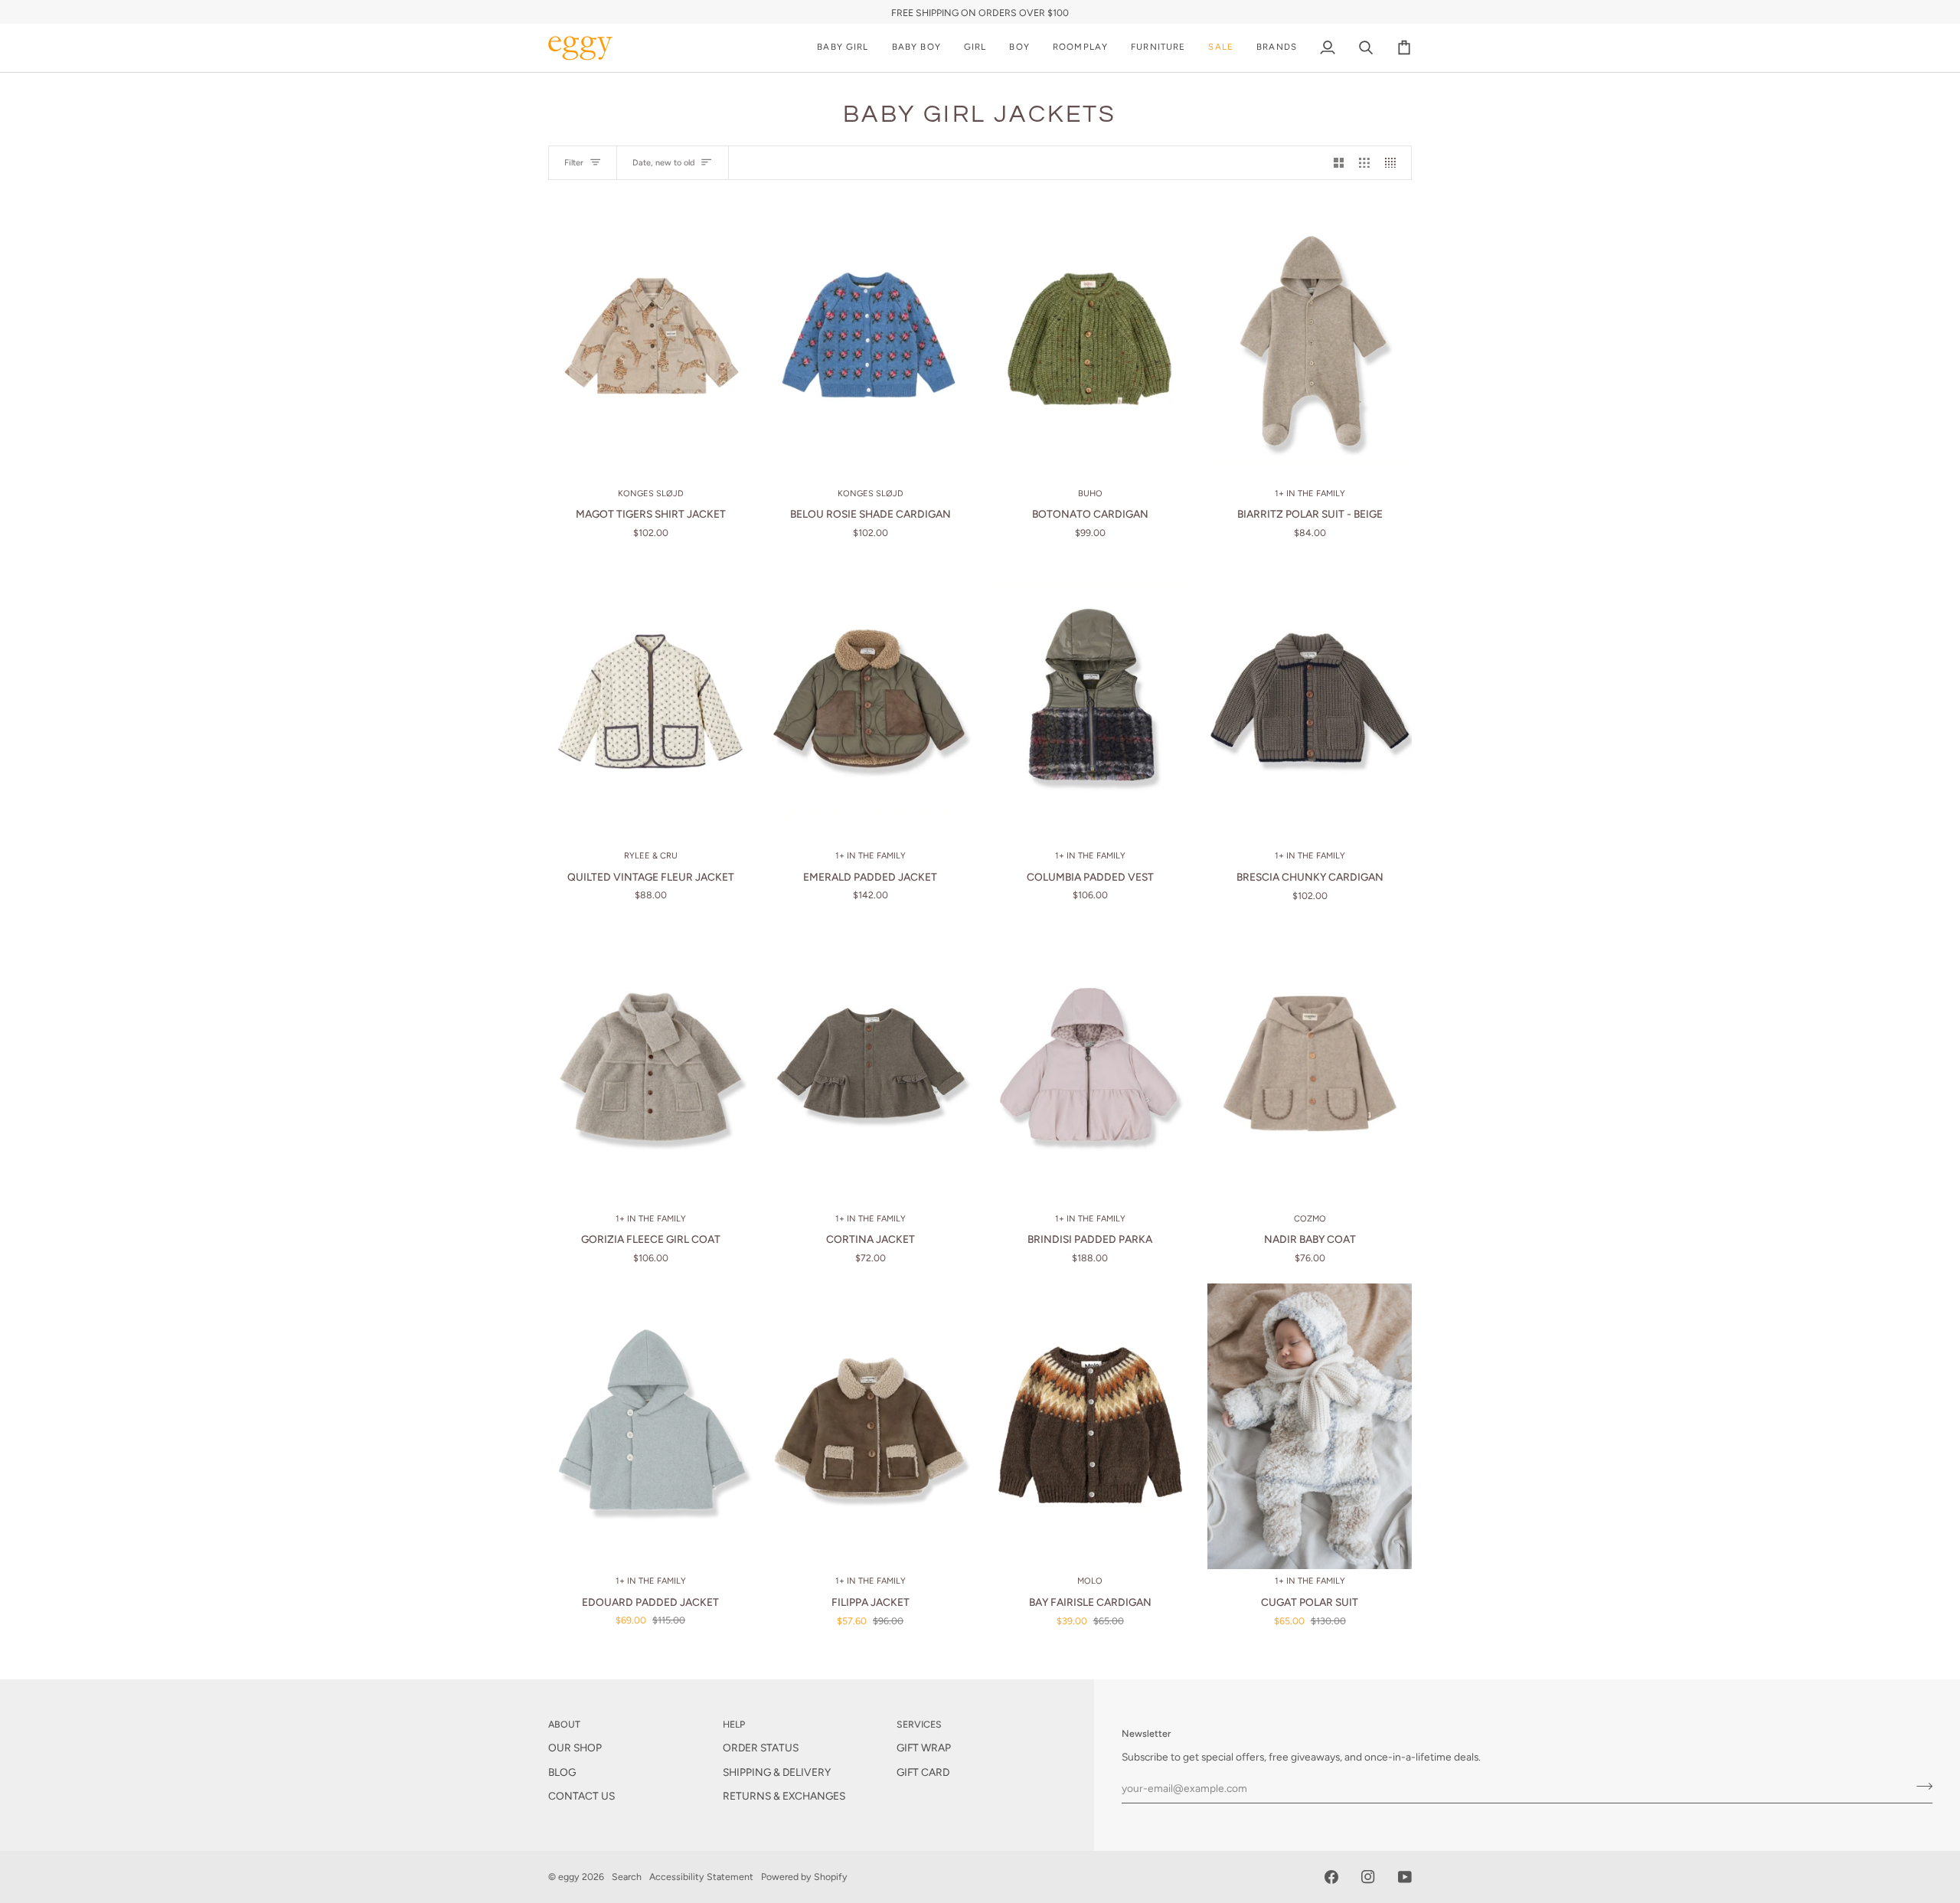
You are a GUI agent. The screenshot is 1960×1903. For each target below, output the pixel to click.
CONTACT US (581, 1796)
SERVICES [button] (919, 1724)
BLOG (562, 1772)
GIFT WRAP (924, 1748)
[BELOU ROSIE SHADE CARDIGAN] (870, 338)
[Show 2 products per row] (1339, 163)
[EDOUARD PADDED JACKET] (650, 1426)
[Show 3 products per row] (1364, 163)
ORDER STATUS (761, 1748)
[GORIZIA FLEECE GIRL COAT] (650, 1064)
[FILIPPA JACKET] (870, 1427)
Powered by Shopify (804, 1877)
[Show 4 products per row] (1394, 163)
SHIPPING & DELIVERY (777, 1772)
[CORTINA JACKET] (870, 1064)
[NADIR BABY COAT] (1310, 1064)
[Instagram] (1368, 1877)
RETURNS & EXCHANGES (784, 1796)
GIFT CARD (923, 1772)
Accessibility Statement (701, 1877)
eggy (569, 1877)
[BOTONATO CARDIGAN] (1090, 338)
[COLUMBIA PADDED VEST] (1090, 701)
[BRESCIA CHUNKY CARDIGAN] (1310, 701)
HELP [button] (734, 1724)
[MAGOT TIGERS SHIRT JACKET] (650, 338)
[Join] (1920, 1786)
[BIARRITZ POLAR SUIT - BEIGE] (1310, 338)
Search (627, 1877)
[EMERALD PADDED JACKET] (870, 701)
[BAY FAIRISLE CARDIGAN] (1090, 1427)
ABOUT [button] (564, 1724)
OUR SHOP (575, 1748)
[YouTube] (1405, 1877)
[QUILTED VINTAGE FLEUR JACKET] (650, 701)
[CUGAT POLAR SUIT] (1310, 1427)
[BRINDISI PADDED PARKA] (1090, 1064)
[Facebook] (1331, 1877)
